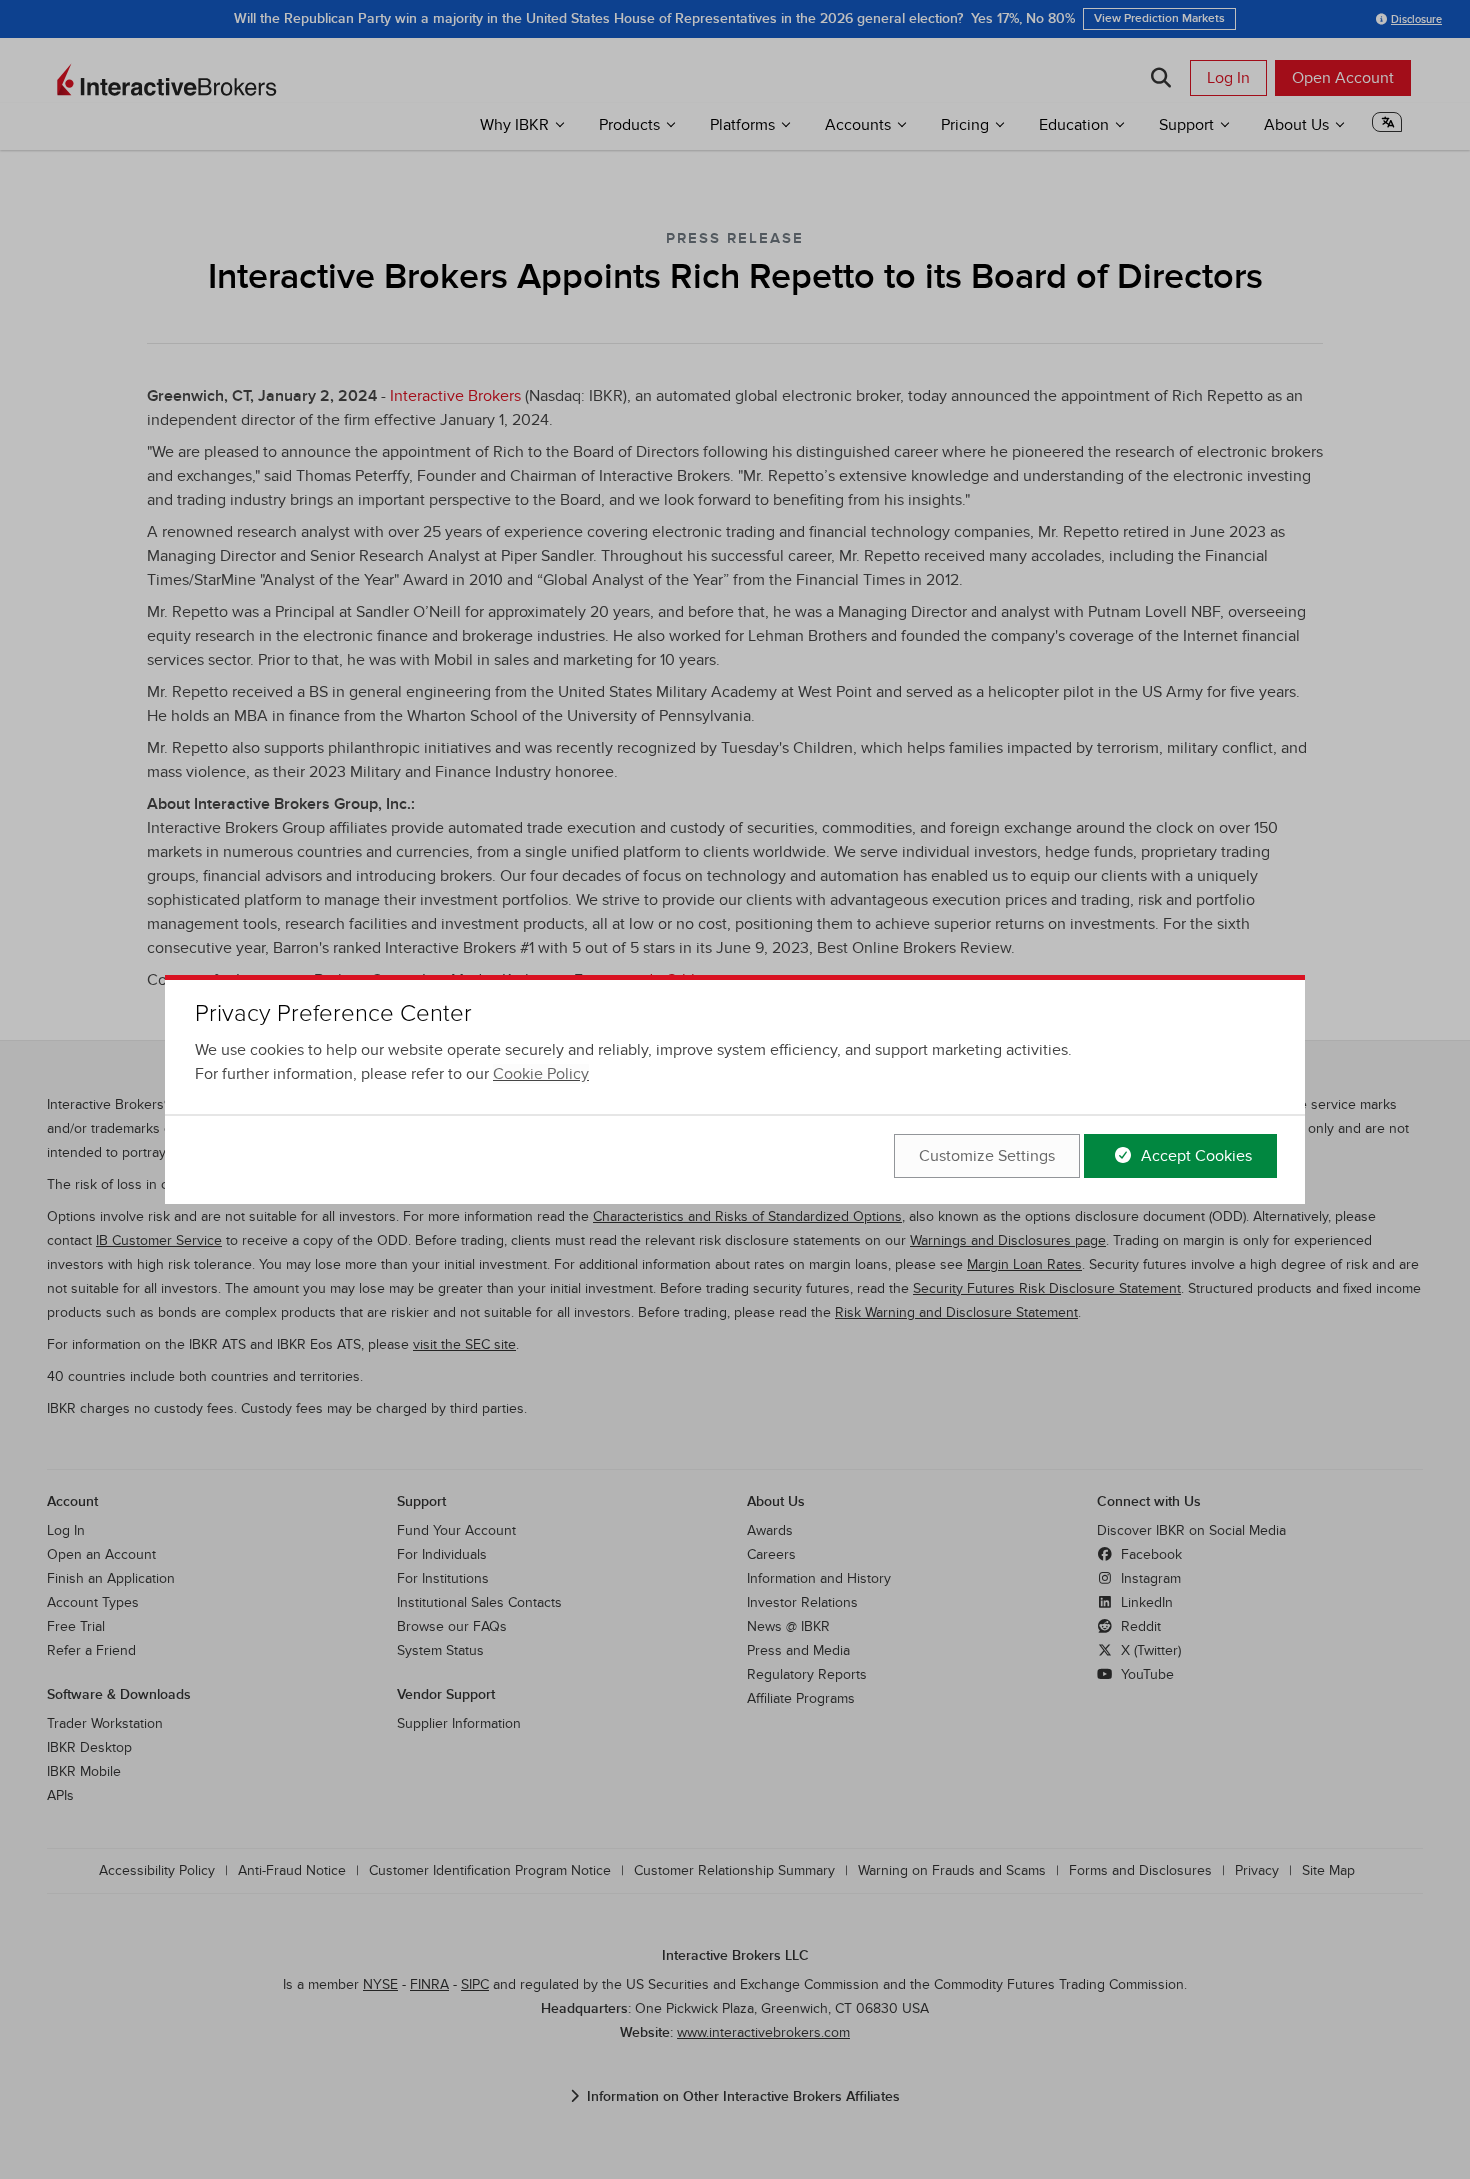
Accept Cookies (1194, 1156)
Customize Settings (987, 1156)
